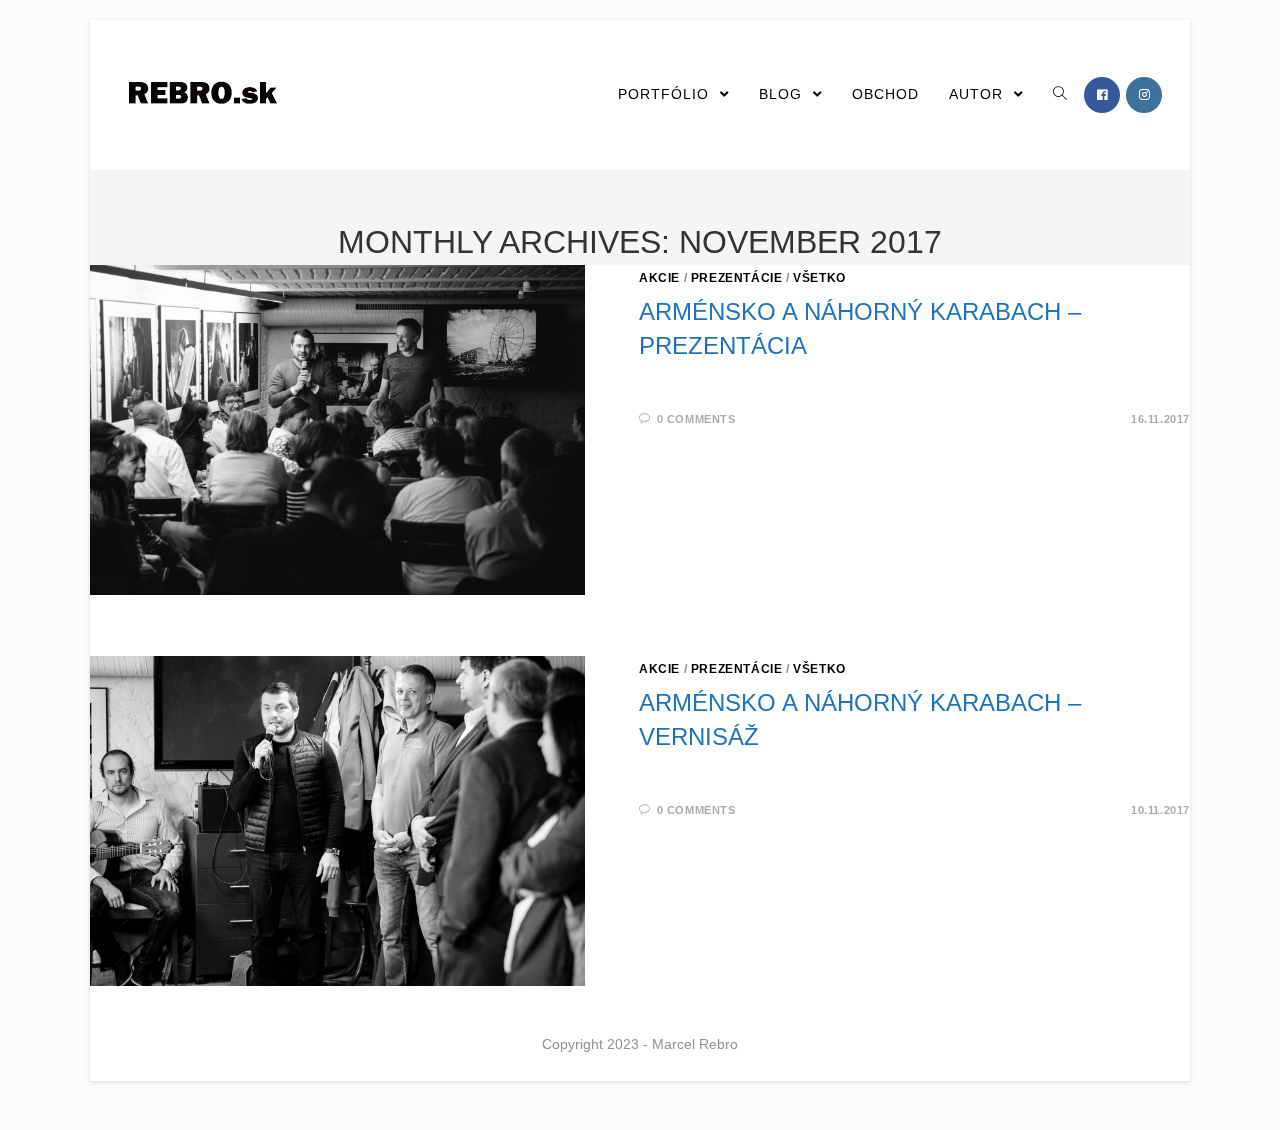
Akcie (659, 278)
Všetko (819, 278)
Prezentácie (737, 278)
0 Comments (696, 419)
